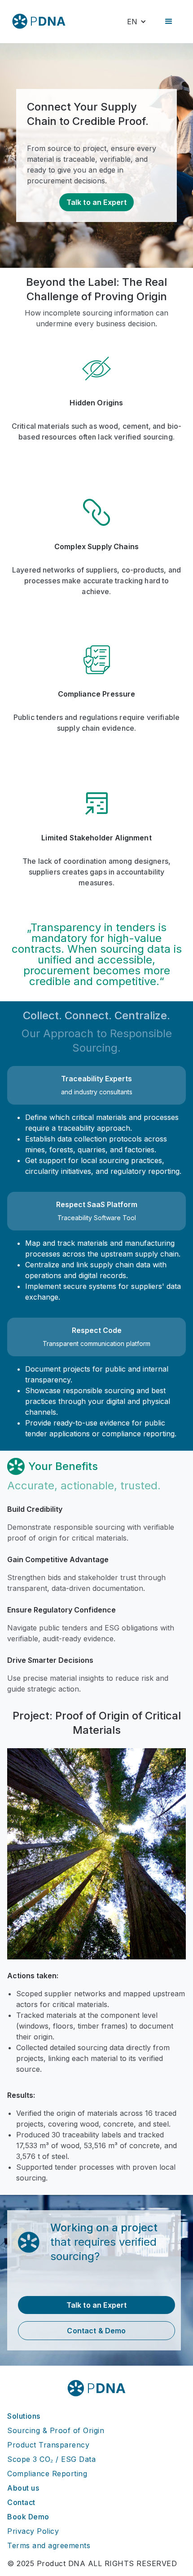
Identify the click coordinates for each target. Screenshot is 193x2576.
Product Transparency (48, 2445)
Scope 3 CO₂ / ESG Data (51, 2459)
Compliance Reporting (47, 2474)
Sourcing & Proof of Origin (56, 2430)
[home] (39, 21)
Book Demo (28, 2517)
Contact (21, 2502)
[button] (137, 22)
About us (23, 2488)
